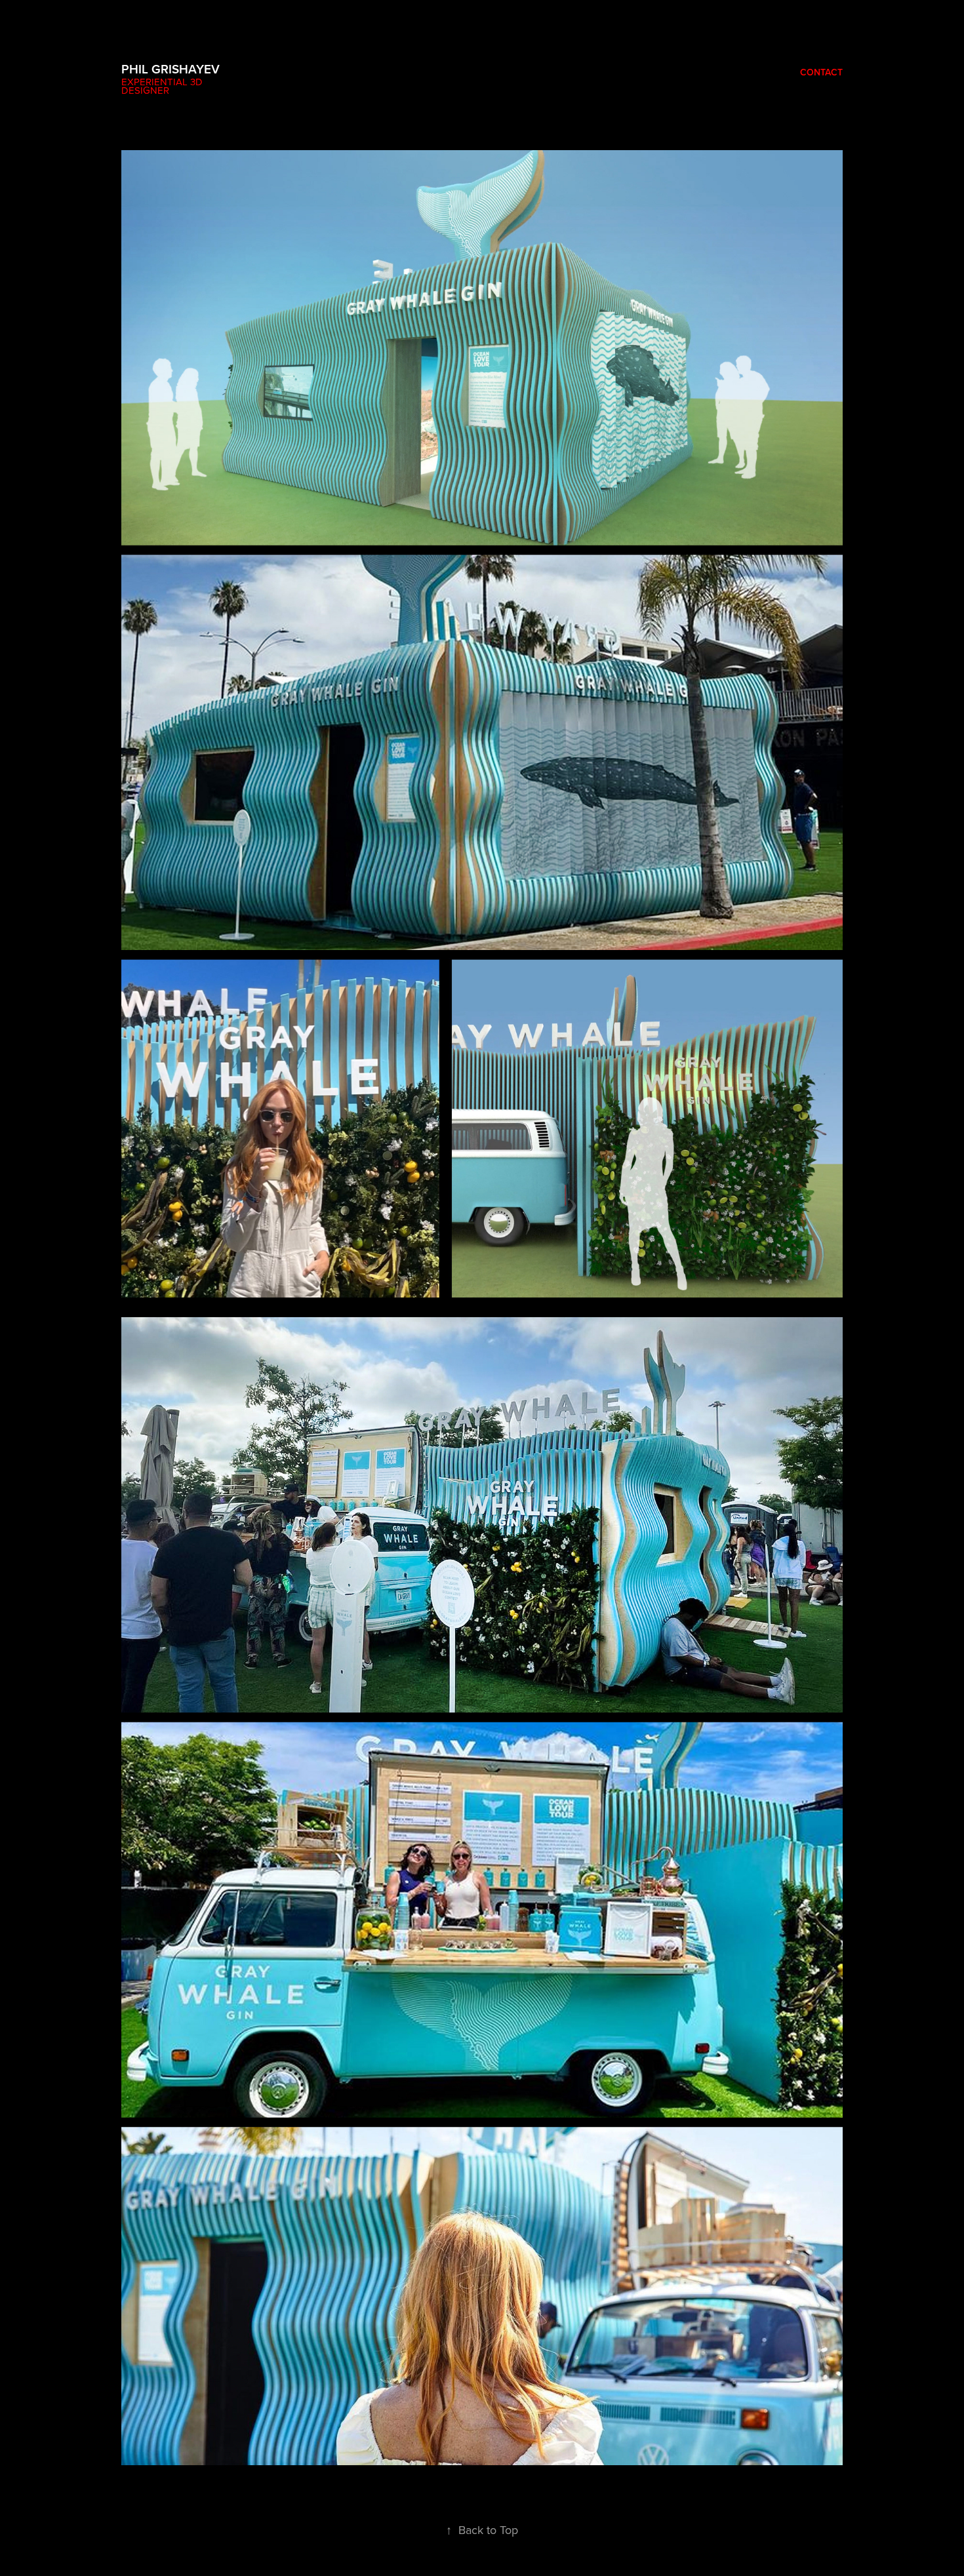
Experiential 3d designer (163, 86)
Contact (821, 72)
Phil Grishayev (171, 69)
